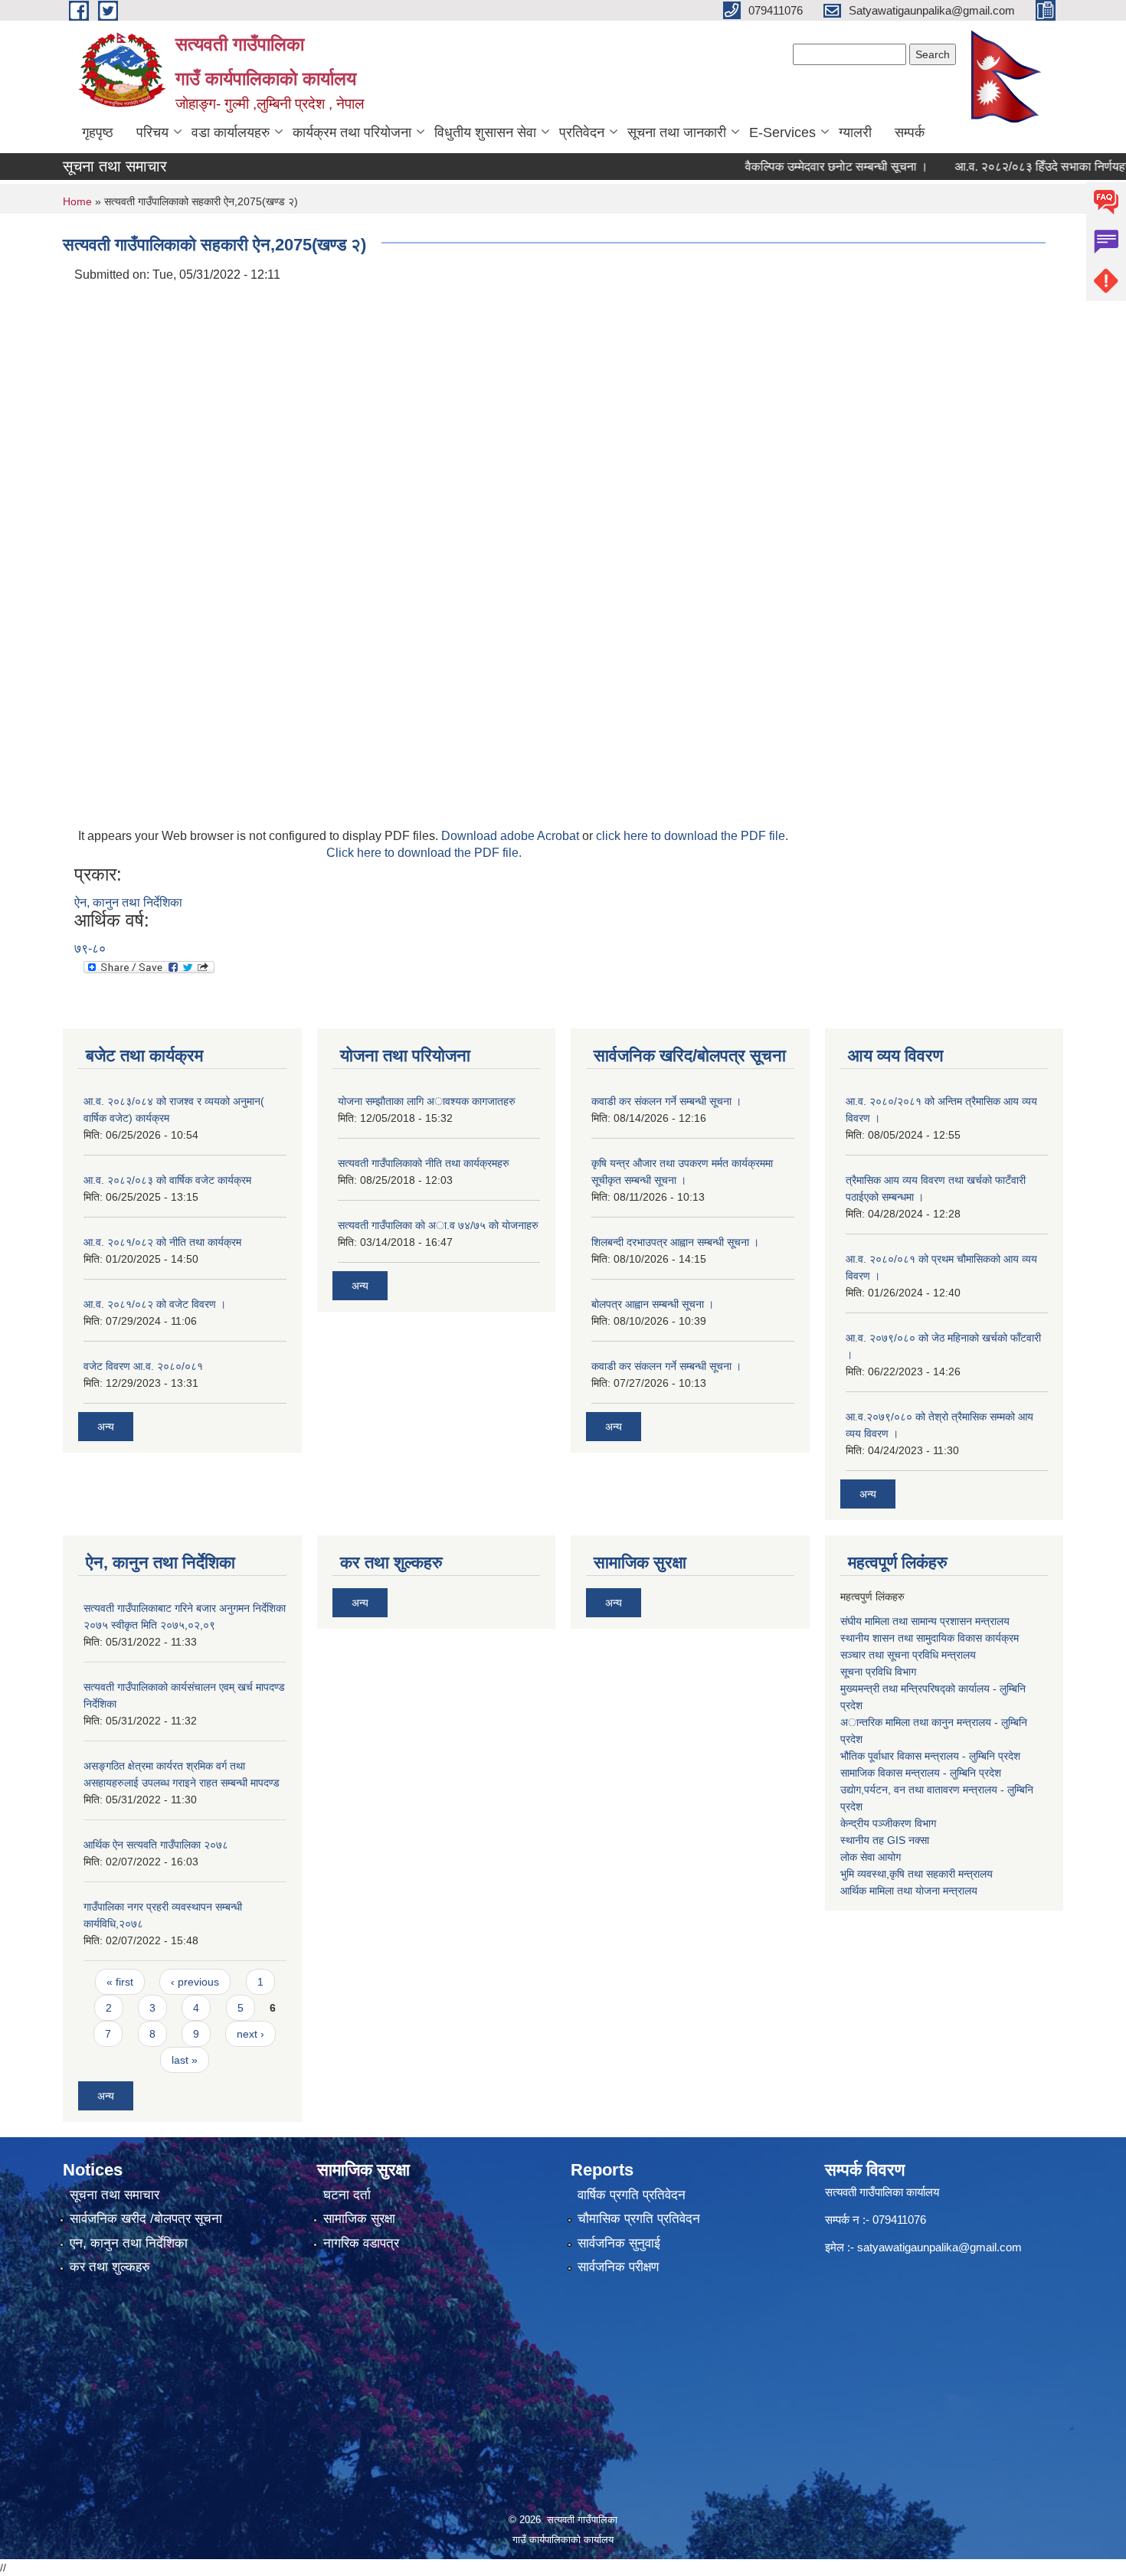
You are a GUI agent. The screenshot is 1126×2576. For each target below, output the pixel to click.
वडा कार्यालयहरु (231, 132)
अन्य (106, 1427)
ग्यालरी (855, 132)
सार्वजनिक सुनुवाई (619, 2243)
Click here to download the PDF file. (424, 853)
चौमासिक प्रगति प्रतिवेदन (639, 2219)
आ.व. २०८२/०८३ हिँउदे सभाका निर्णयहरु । (1020, 167)
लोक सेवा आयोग (871, 1857)
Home (77, 201)
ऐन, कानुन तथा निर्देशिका (128, 902)
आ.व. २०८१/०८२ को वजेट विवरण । (155, 1304)
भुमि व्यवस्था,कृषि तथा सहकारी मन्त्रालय (917, 1874)
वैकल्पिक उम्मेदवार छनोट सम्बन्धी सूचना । (807, 167)
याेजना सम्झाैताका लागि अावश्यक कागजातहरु (427, 1101)
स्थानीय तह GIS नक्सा (885, 1840)
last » (185, 2060)
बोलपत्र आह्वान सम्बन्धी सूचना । (653, 1304)
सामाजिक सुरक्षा (359, 2219)
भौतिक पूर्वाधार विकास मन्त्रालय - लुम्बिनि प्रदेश (930, 1756)
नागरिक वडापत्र (361, 2243)
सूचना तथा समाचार (115, 2195)
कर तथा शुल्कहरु (110, 2267)
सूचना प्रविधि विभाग (878, 1672)
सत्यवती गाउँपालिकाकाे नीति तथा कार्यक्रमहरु (424, 1163)
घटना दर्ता (347, 2195)
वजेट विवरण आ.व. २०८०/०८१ (143, 1366)
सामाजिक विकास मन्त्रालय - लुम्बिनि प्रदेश (921, 1773)
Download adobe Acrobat (512, 836)
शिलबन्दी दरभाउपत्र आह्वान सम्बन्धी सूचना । (675, 1242)
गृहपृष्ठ (98, 132)
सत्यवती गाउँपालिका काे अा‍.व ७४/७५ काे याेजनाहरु (438, 1225)
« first (120, 1982)
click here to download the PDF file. (692, 836)
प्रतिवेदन (582, 132)
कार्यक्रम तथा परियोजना (352, 132)
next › (250, 2034)
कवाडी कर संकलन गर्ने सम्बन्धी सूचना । (666, 1101)
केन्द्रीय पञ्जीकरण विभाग (888, 1823)
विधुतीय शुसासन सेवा (485, 132)
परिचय (152, 132)
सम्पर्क (910, 132)
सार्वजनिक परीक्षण (618, 2267)
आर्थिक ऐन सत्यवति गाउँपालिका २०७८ (156, 1845)
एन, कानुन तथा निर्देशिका (129, 2243)
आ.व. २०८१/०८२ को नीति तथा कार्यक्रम (162, 1242)
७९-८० (90, 948)
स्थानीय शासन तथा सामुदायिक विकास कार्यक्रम (930, 1638)
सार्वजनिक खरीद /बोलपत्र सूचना (146, 2219)
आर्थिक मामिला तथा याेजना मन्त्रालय (909, 1891)
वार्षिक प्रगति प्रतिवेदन (632, 2195)
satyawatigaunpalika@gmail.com (939, 2247)
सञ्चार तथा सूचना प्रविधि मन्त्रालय (908, 1655)
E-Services (782, 132)
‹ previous (195, 1982)
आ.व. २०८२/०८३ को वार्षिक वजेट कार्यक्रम (167, 1180)
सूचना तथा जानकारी (677, 132)
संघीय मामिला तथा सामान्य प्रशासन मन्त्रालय (925, 1621)
